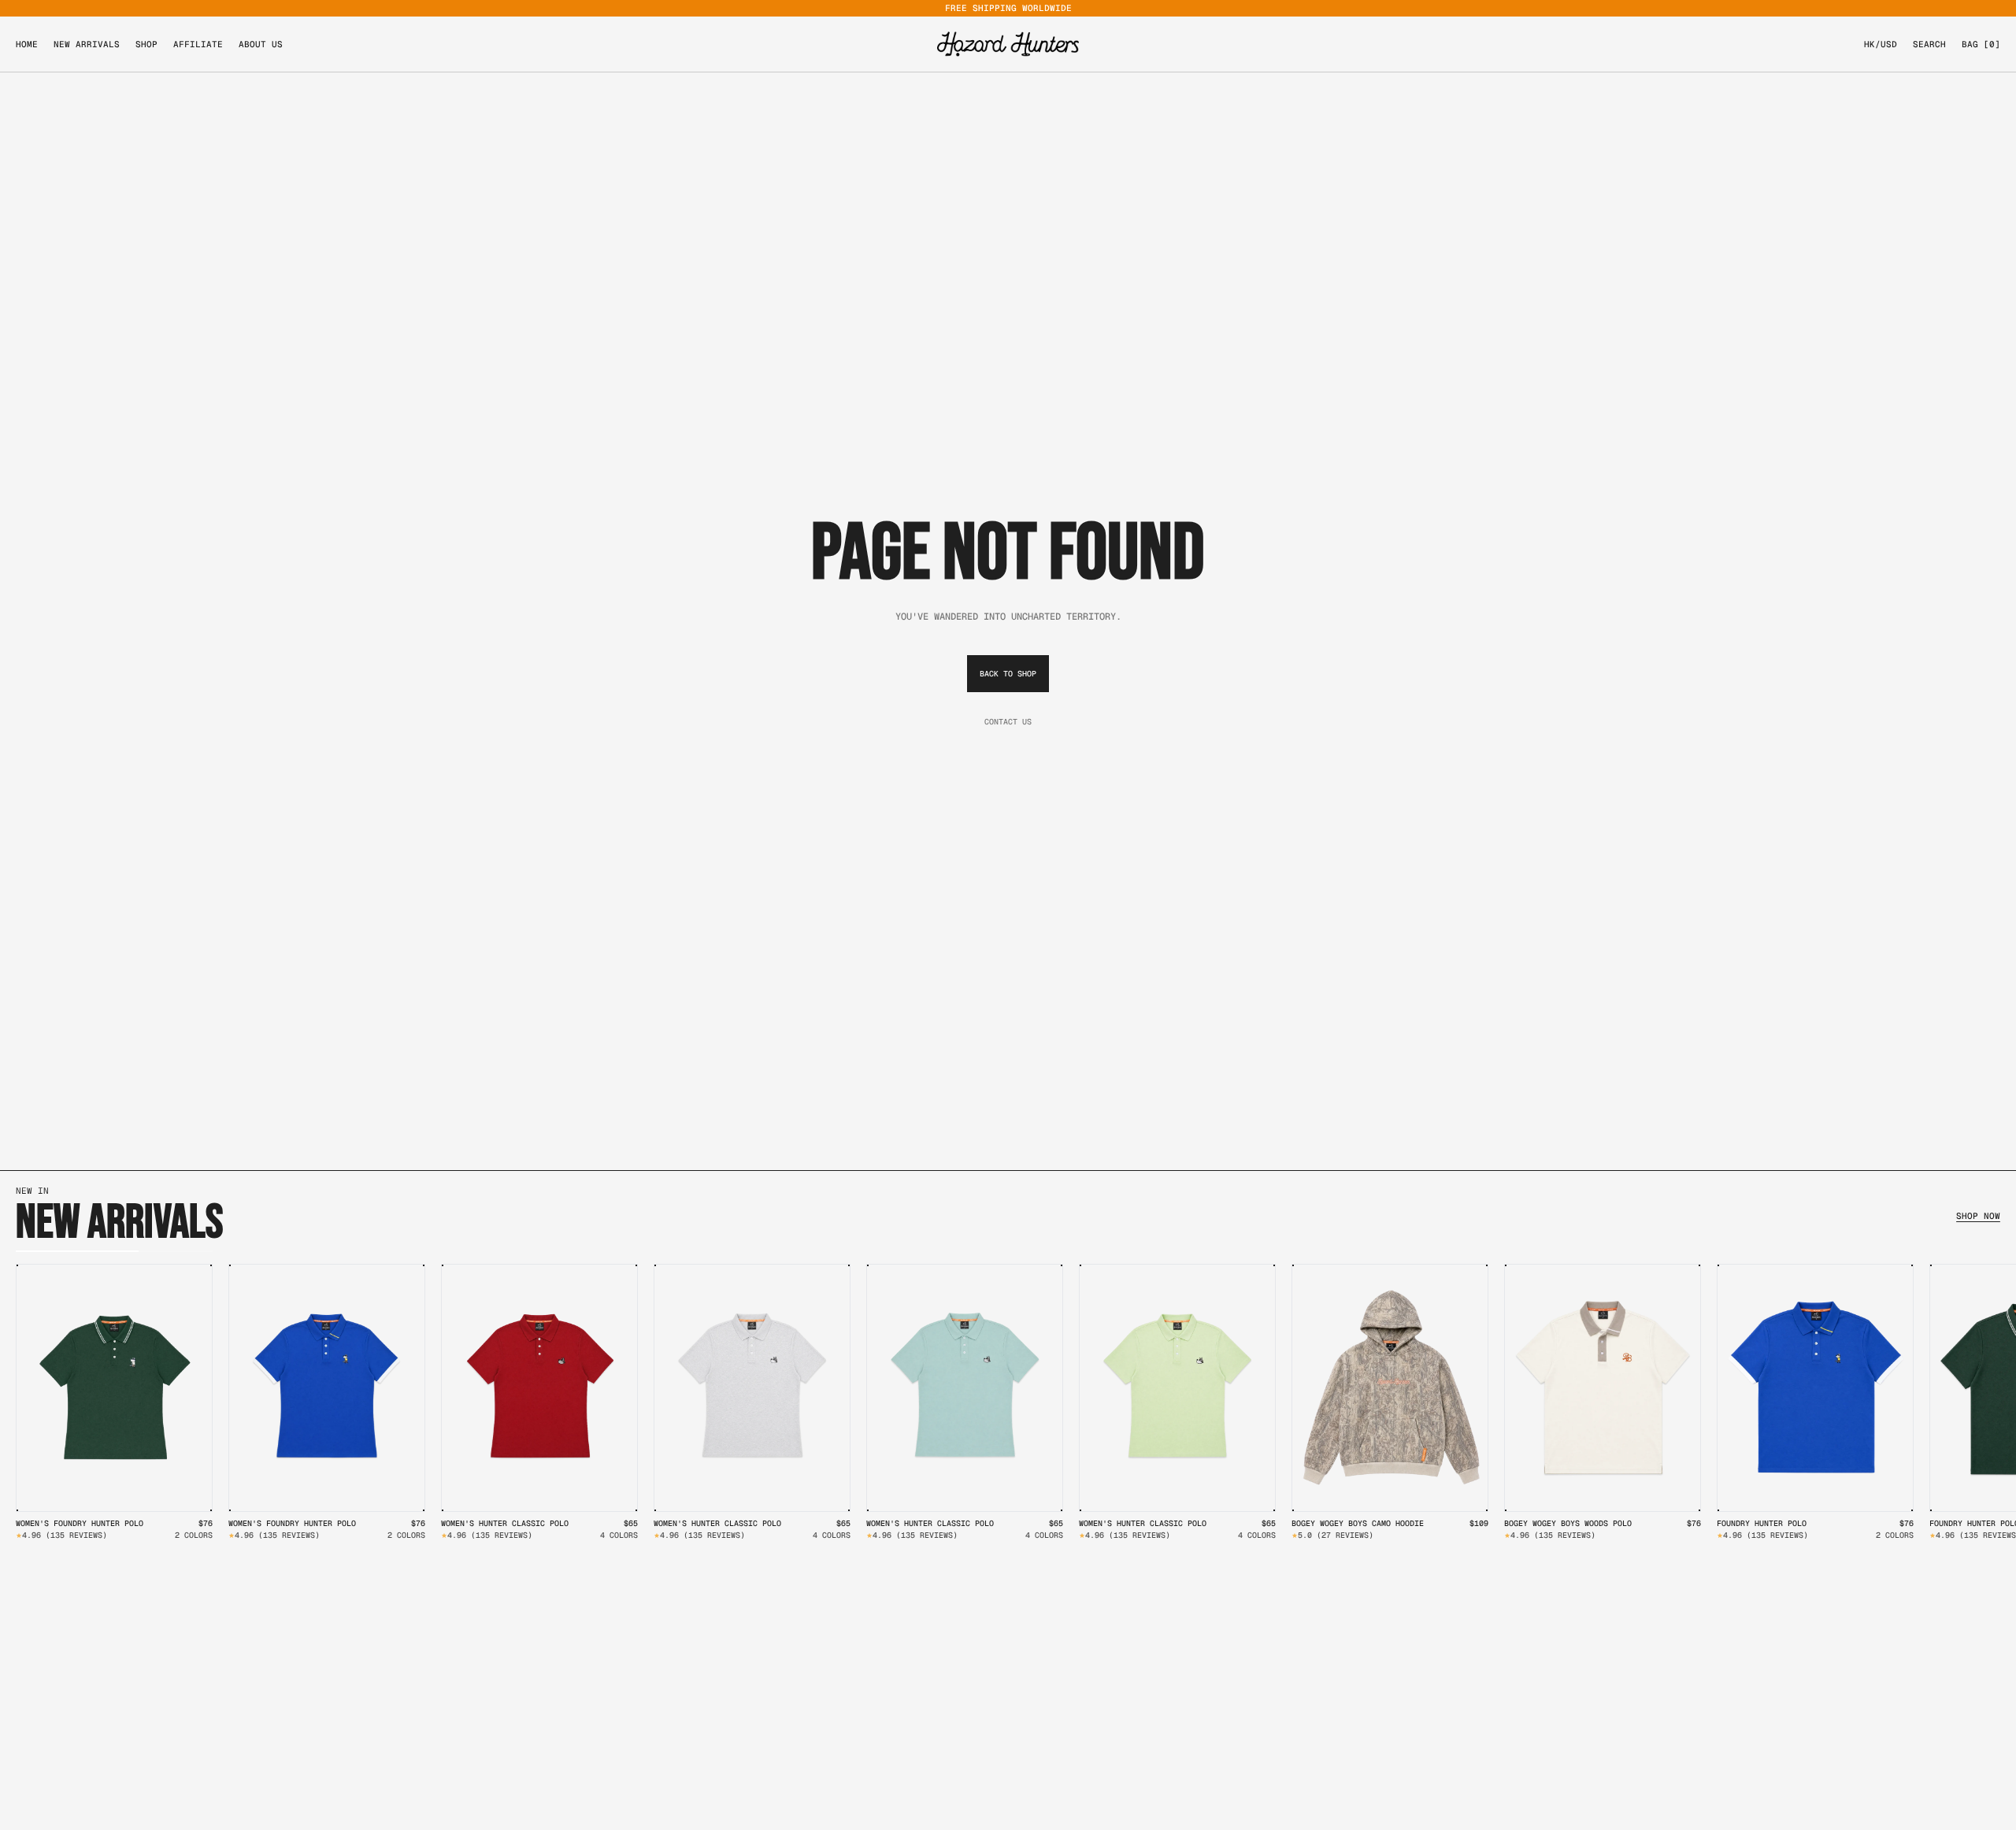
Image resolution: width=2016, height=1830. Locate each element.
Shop (146, 44)
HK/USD (1881, 44)
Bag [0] (1981, 44)
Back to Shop (1008, 674)
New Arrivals (87, 44)
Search (1929, 44)
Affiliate (198, 44)
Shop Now (1978, 1217)
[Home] (1008, 44)
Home (27, 44)
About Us (261, 44)
